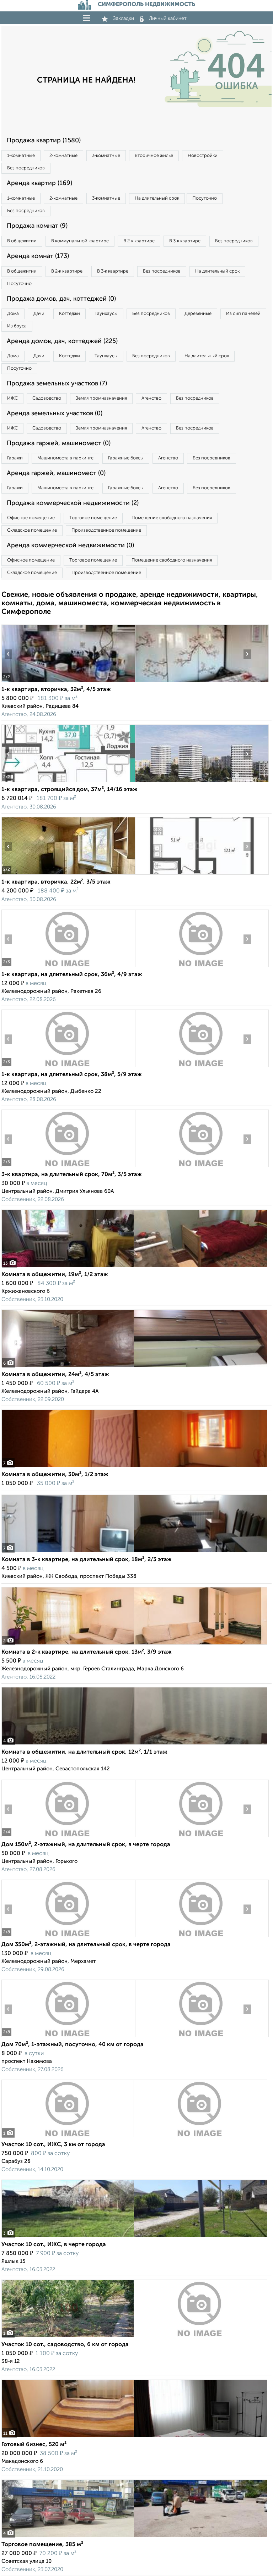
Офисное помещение (31, 518)
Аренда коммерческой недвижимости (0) (70, 546)
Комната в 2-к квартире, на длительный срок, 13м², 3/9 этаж (87, 1652)
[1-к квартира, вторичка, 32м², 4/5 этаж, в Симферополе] (68, 682)
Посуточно (205, 198)
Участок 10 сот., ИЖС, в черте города (54, 2245)
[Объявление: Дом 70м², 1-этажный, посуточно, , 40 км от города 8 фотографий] (68, 2037)
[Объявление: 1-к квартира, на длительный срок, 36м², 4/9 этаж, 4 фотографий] (68, 967)
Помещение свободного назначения (172, 518)
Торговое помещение (93, 518)
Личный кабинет (168, 19)
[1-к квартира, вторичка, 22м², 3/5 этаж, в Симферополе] (68, 875)
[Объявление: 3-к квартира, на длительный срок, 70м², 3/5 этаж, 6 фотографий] (68, 1167)
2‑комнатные (63, 156)
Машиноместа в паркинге (65, 458)
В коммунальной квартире (80, 241)
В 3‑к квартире (185, 241)
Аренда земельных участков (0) (55, 413)
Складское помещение (32, 530)
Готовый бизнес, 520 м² (34, 2445)
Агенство (151, 398)
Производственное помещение (106, 530)
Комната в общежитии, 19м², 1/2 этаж (55, 1275)
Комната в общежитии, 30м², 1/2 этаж (55, 1475)
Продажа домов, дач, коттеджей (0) (61, 299)
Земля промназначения (101, 398)
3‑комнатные (106, 156)
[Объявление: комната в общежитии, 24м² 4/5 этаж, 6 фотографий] (134, 1367)
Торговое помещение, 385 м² (42, 2545)
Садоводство (47, 398)
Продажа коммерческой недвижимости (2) (73, 503)
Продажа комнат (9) (37, 226)
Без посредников (26, 168)
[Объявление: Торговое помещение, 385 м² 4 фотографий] (134, 2537)
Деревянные (198, 314)
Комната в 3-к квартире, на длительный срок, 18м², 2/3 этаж (87, 1560)
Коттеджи (69, 314)
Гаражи (15, 458)
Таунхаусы (106, 314)
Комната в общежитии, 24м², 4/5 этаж (55, 1375)
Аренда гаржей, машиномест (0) (56, 473)
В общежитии (22, 241)
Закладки (124, 19)
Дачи (39, 314)
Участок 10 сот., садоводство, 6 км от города (65, 2345)
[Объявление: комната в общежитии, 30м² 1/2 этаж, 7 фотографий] (134, 1467)
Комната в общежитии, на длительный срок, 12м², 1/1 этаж (84, 1752)
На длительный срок (157, 198)
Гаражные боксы (126, 458)
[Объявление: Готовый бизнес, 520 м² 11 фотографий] (134, 2437)
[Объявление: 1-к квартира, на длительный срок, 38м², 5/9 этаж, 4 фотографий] (68, 1067)
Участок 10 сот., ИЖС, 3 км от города (53, 2145)
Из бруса (17, 326)
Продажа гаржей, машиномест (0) (59, 443)
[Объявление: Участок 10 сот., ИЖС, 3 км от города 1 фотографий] (134, 2137)
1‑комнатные (21, 156)
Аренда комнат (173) (38, 256)
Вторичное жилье (154, 156)
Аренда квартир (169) (39, 183)
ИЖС (12, 398)
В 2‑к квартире (139, 241)
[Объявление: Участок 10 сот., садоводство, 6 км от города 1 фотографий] (134, 2337)
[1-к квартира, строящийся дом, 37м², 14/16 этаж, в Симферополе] (68, 782)
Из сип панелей (243, 314)
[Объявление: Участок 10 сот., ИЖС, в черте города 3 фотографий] (134, 2237)
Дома (13, 314)
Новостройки (203, 156)
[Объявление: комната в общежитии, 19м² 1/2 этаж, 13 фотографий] (134, 1267)
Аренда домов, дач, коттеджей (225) (62, 341)
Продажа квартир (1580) (44, 141)
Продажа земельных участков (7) (57, 384)
